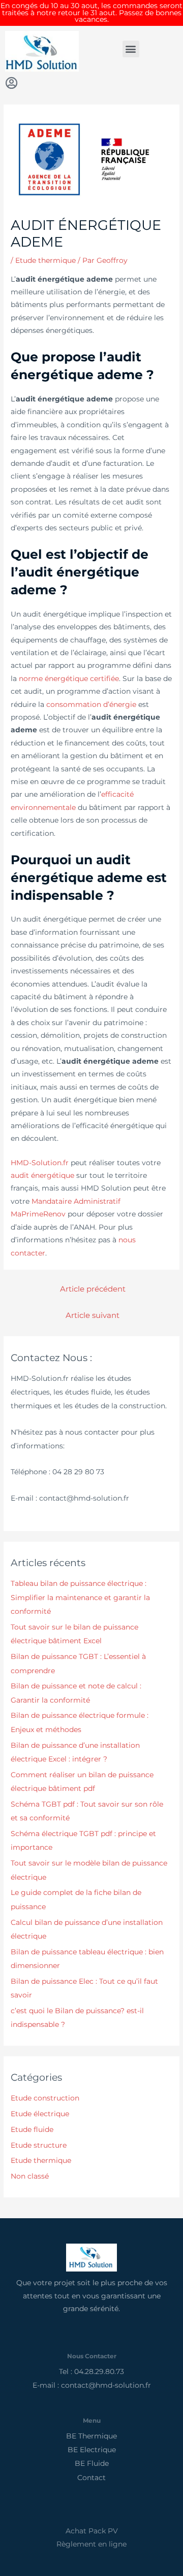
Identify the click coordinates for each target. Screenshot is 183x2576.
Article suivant (93, 1315)
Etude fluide (32, 2129)
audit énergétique (42, 1175)
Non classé (30, 2176)
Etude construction (45, 2098)
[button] (131, 49)
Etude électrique (40, 2114)
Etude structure (39, 2145)
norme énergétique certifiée (69, 679)
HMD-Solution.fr (40, 1163)
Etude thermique (45, 260)
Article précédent (93, 1289)
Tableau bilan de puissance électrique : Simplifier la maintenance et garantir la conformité (80, 1597)
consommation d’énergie (91, 704)
